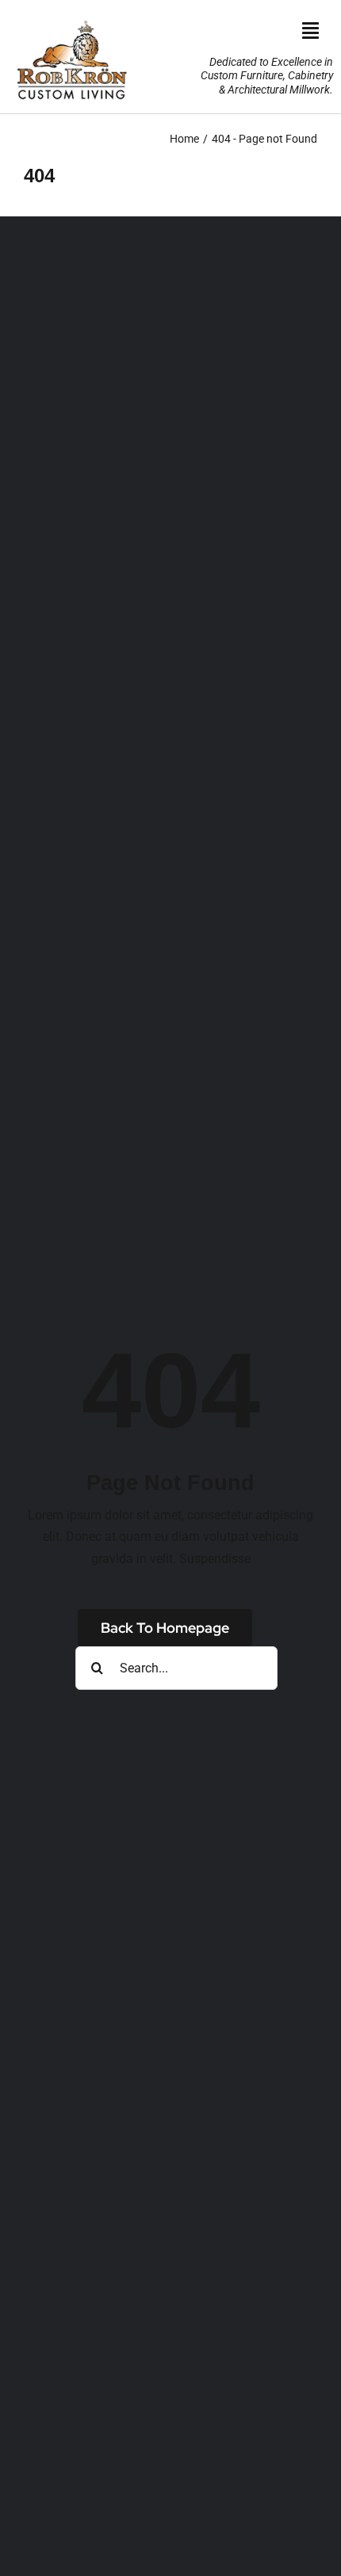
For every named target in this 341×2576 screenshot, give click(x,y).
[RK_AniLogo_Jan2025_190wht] (71, 18)
